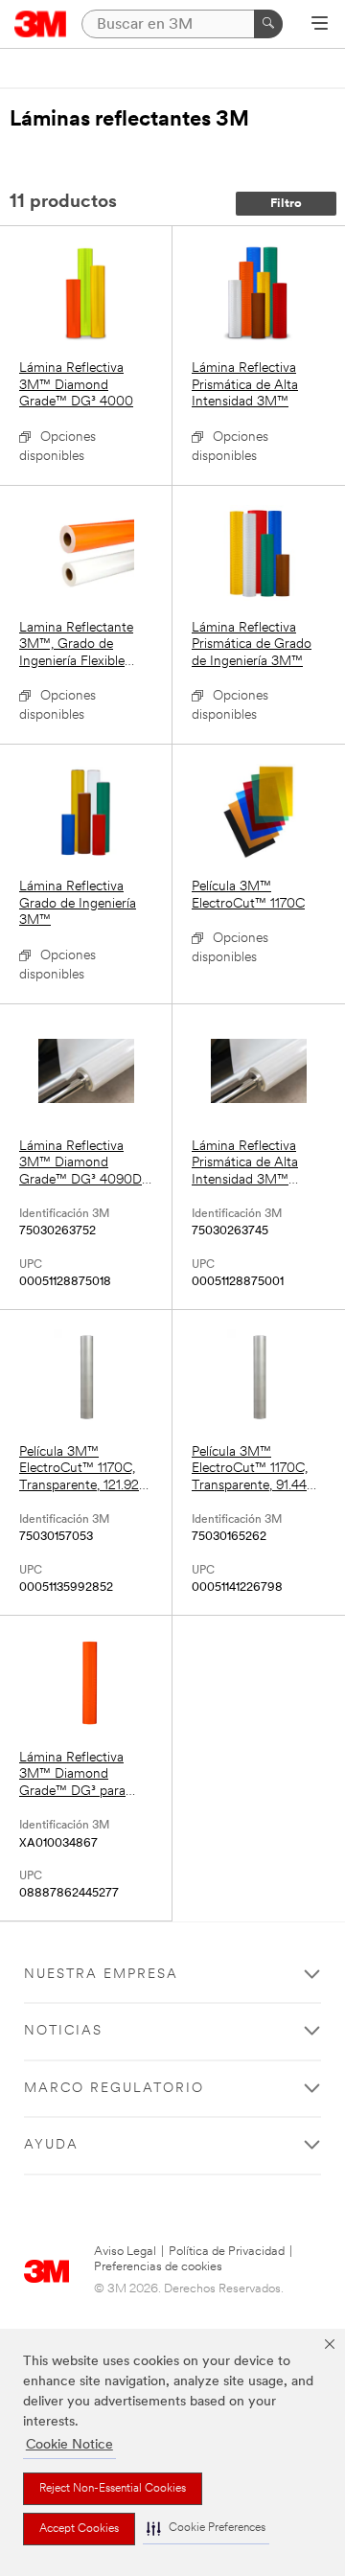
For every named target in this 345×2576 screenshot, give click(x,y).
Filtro (286, 204)
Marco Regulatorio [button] (114, 2089)
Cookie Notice (69, 2445)
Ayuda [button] (51, 2145)
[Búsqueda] (268, 24)
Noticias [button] (63, 2031)
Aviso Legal (125, 2252)
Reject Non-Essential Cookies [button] (113, 2489)
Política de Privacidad (227, 2252)
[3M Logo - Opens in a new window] (41, 24)
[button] (206, 2529)
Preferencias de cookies (158, 2267)
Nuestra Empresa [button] (101, 1975)
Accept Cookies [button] (79, 2529)
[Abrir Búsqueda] (320, 25)
